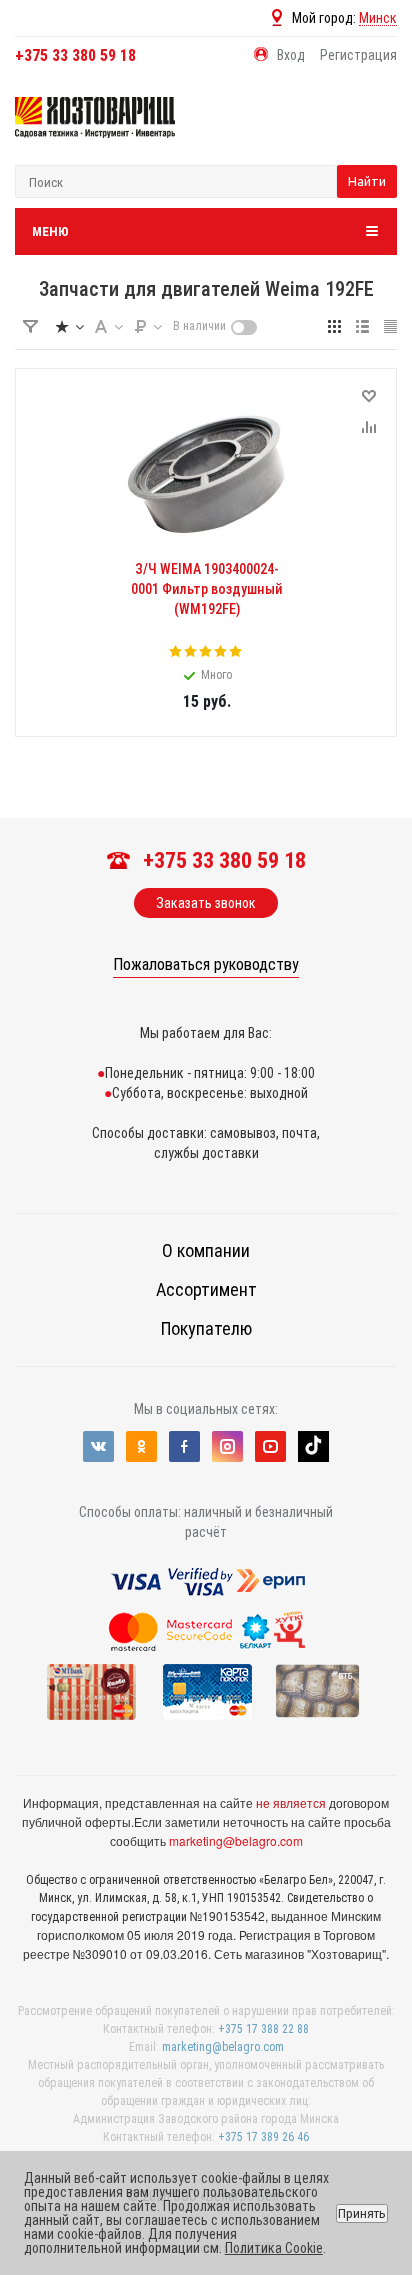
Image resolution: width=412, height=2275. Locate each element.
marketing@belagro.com (236, 1840)
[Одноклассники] (141, 1446)
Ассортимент (206, 1289)
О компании (206, 1250)
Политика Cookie (274, 2248)
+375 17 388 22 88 (263, 2029)
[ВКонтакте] (98, 1446)
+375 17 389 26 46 (263, 2137)
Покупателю (206, 1328)
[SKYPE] (313, 1446)
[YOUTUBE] (270, 1446)
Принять (362, 2213)
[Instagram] (227, 1446)
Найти (367, 181)
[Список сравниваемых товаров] (361, 132)
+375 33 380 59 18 (75, 55)
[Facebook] (184, 1446)
